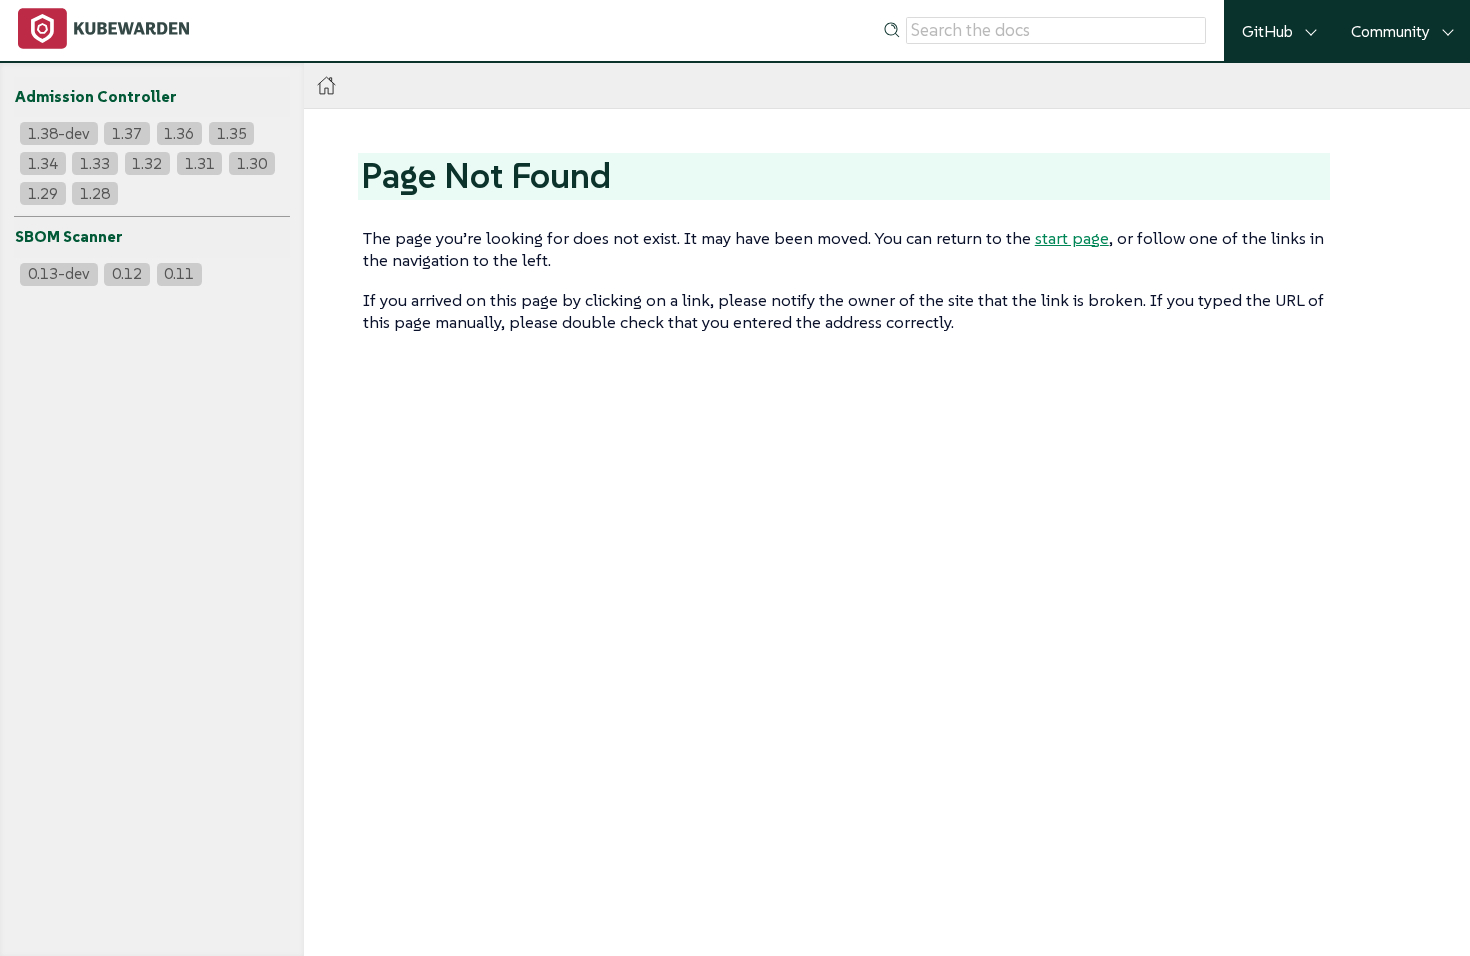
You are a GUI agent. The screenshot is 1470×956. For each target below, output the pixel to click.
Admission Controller (96, 96)
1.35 (232, 133)
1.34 (43, 163)
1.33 (95, 163)
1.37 (127, 133)
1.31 (200, 163)
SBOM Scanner (69, 236)
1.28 (95, 193)
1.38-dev (59, 133)
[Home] (326, 85)
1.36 (179, 133)
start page (1072, 238)
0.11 (179, 273)
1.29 (43, 193)
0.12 (127, 273)
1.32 (147, 163)
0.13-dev (59, 273)
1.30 (252, 163)
